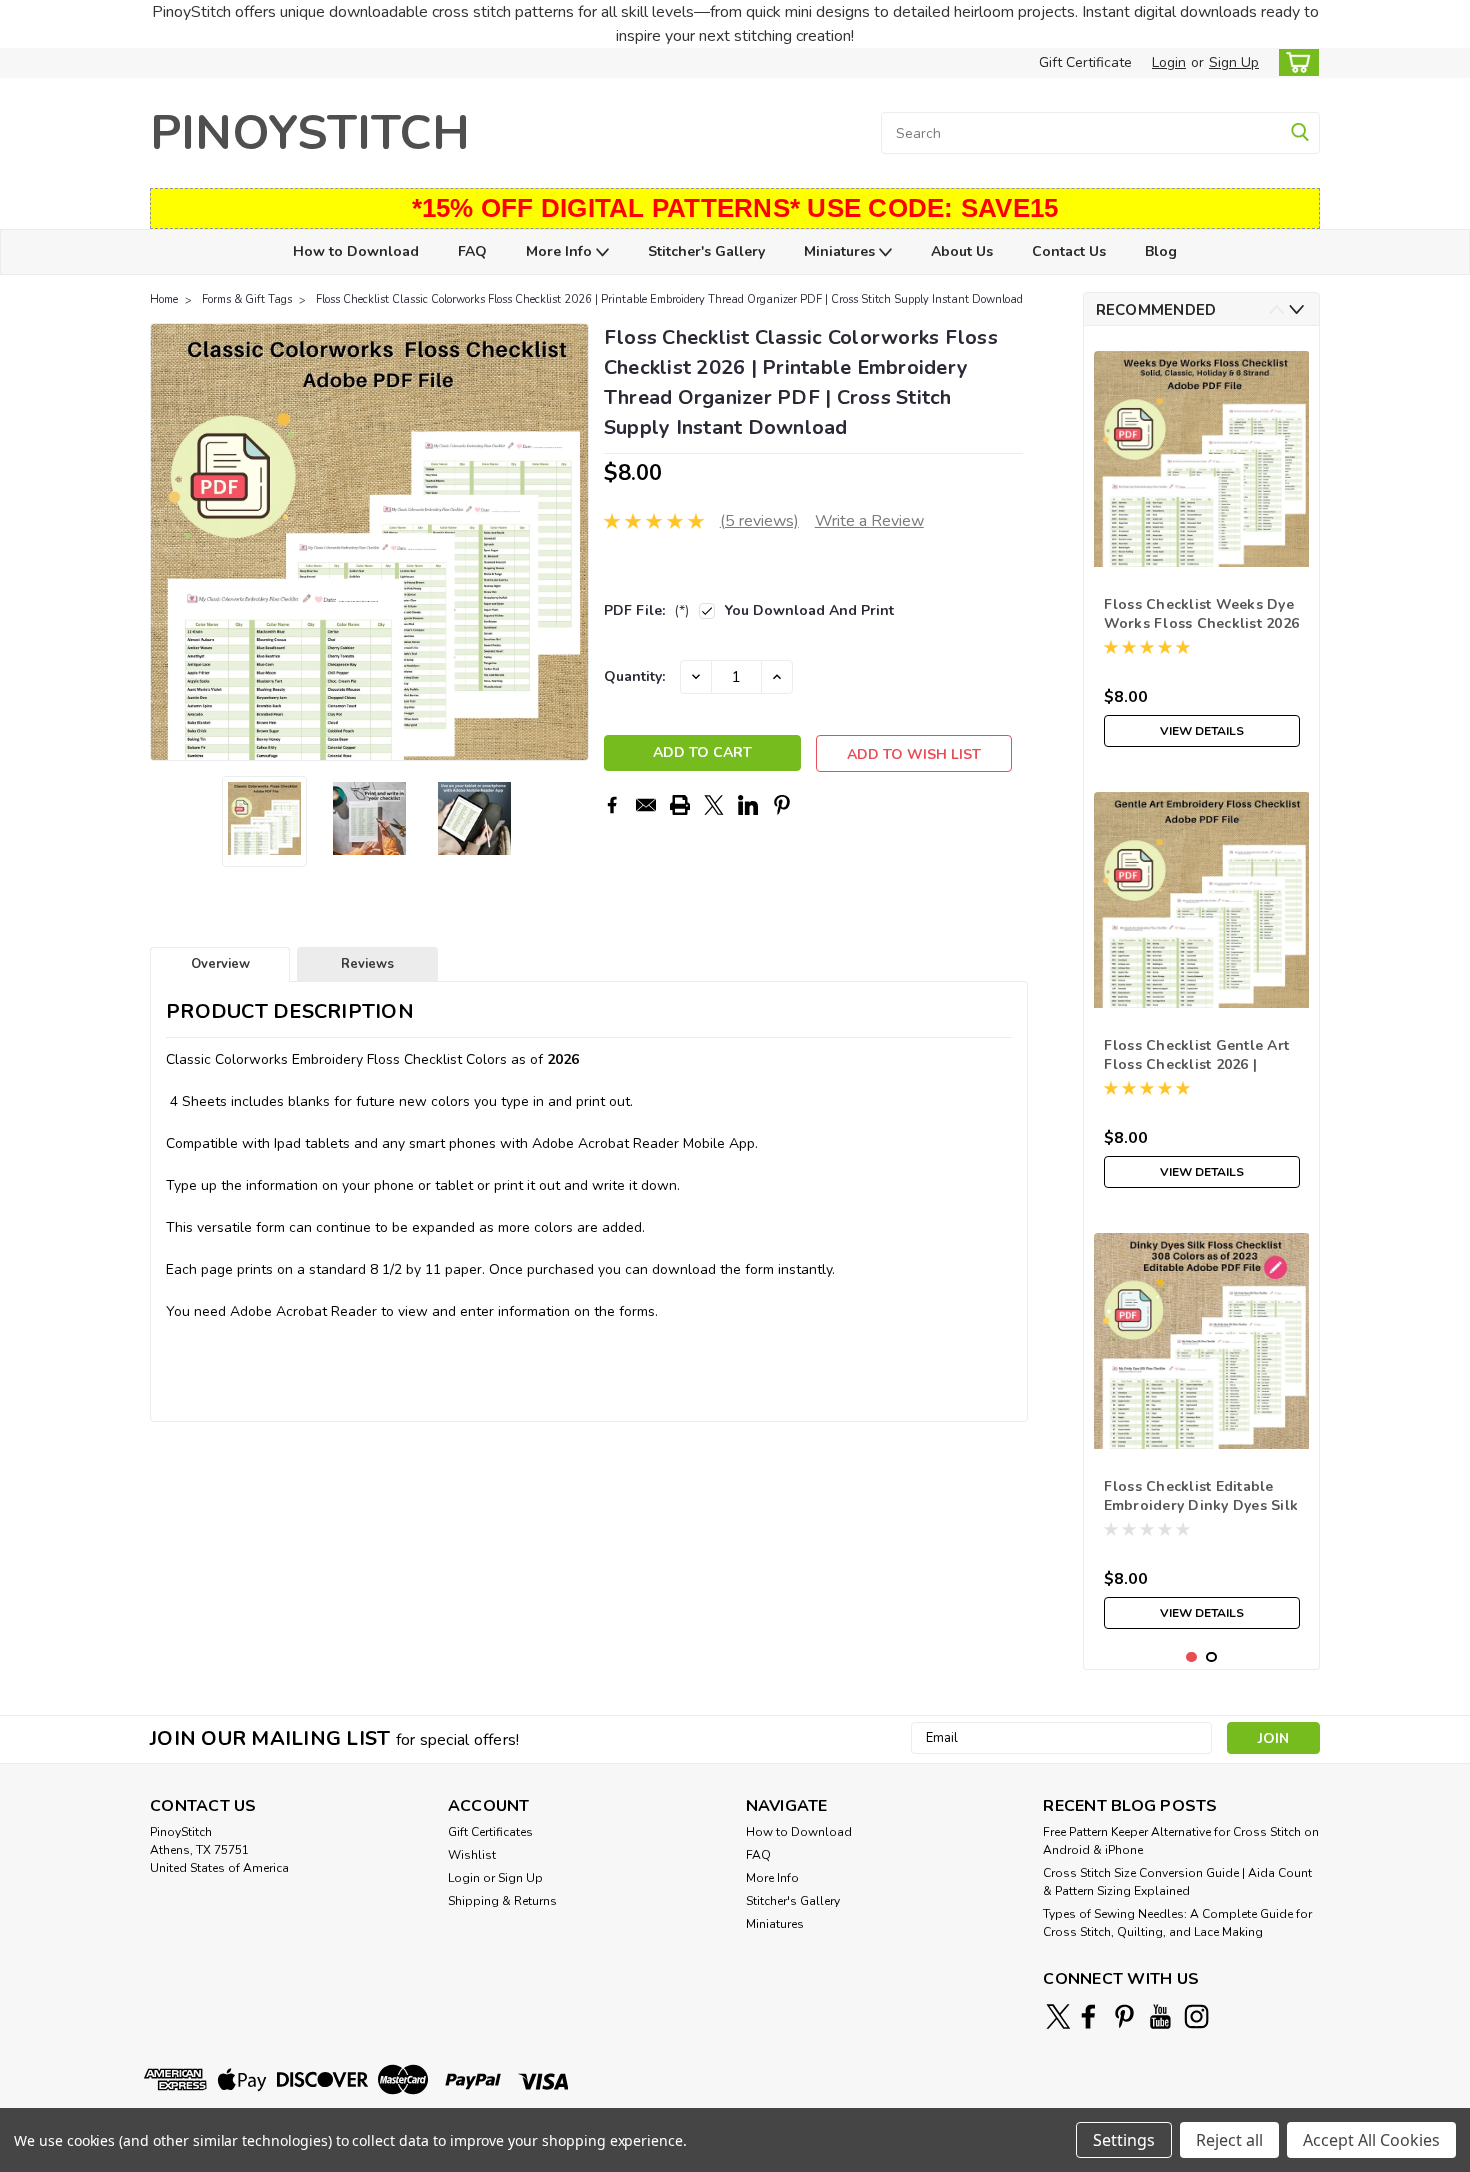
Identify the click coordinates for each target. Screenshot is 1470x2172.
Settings (1124, 2140)
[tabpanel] (1202, 549)
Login (1169, 62)
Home (164, 299)
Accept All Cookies (1371, 2140)
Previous (167, 542)
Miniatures (841, 251)
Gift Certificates (490, 1832)
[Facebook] (612, 805)
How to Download (356, 251)
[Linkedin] (748, 805)
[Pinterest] (782, 805)
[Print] (680, 805)
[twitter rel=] (1058, 2016)
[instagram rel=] (1196, 2016)
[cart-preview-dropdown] (1294, 62)
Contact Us (1069, 251)
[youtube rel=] (1160, 2016)
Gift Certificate (1085, 62)
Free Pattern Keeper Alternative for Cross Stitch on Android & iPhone (1181, 1841)
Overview (220, 964)
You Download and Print (809, 610)
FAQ (472, 251)
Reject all (1229, 2140)
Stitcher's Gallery (706, 251)
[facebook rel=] (1088, 2016)
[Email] (646, 805)
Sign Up (1234, 62)
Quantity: (634, 676)
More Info (561, 251)
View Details (1202, 731)
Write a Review (869, 521)
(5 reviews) (759, 521)
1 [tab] (1191, 1657)
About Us (962, 251)
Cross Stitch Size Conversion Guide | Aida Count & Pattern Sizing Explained (1177, 1882)
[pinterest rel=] (1124, 2016)
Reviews (367, 964)
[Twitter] (714, 805)
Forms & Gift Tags (247, 299)
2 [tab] (1211, 1657)
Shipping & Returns (502, 1901)
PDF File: (646, 610)
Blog (1161, 251)
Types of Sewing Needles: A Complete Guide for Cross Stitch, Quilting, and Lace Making (1177, 1923)
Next (571, 542)
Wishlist (472, 1855)
